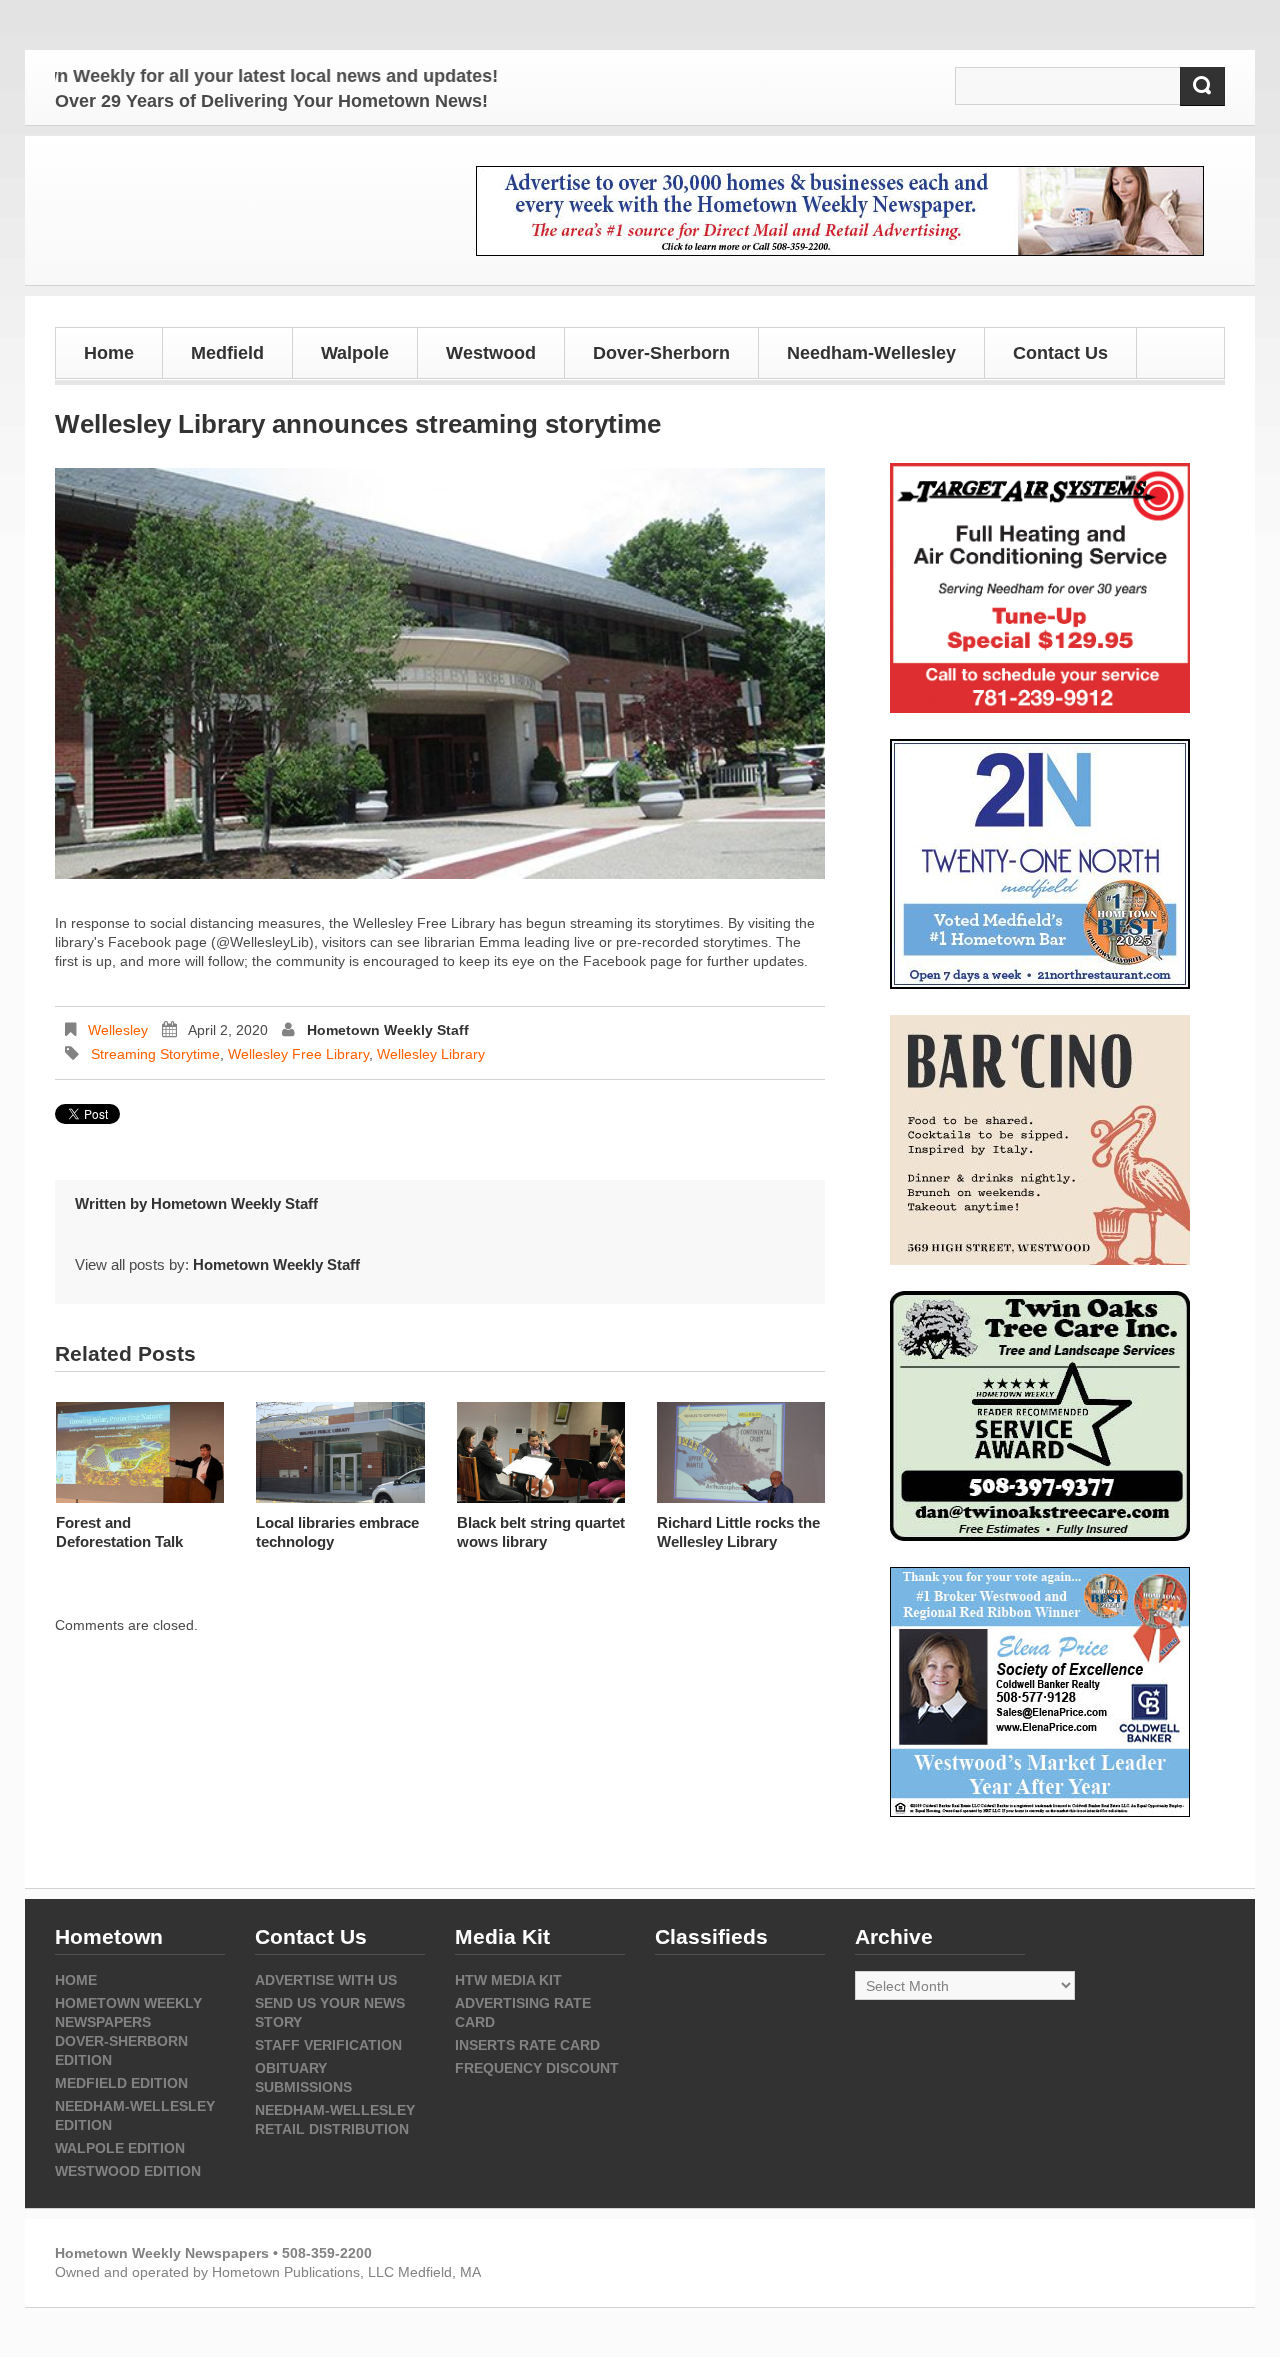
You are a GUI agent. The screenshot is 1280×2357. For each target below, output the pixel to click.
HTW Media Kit (508, 1980)
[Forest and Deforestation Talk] (140, 1452)
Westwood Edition (128, 2171)
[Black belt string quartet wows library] (541, 1452)
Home (109, 353)
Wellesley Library (431, 1054)
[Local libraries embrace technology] (340, 1452)
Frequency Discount (537, 2068)
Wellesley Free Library (298, 1054)
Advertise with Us (326, 1980)
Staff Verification (328, 2045)
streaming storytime (155, 1054)
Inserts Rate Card (527, 2045)
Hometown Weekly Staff (388, 1030)
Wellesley (118, 1030)
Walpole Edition (120, 2148)
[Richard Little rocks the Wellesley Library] (741, 1452)
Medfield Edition (121, 2083)
